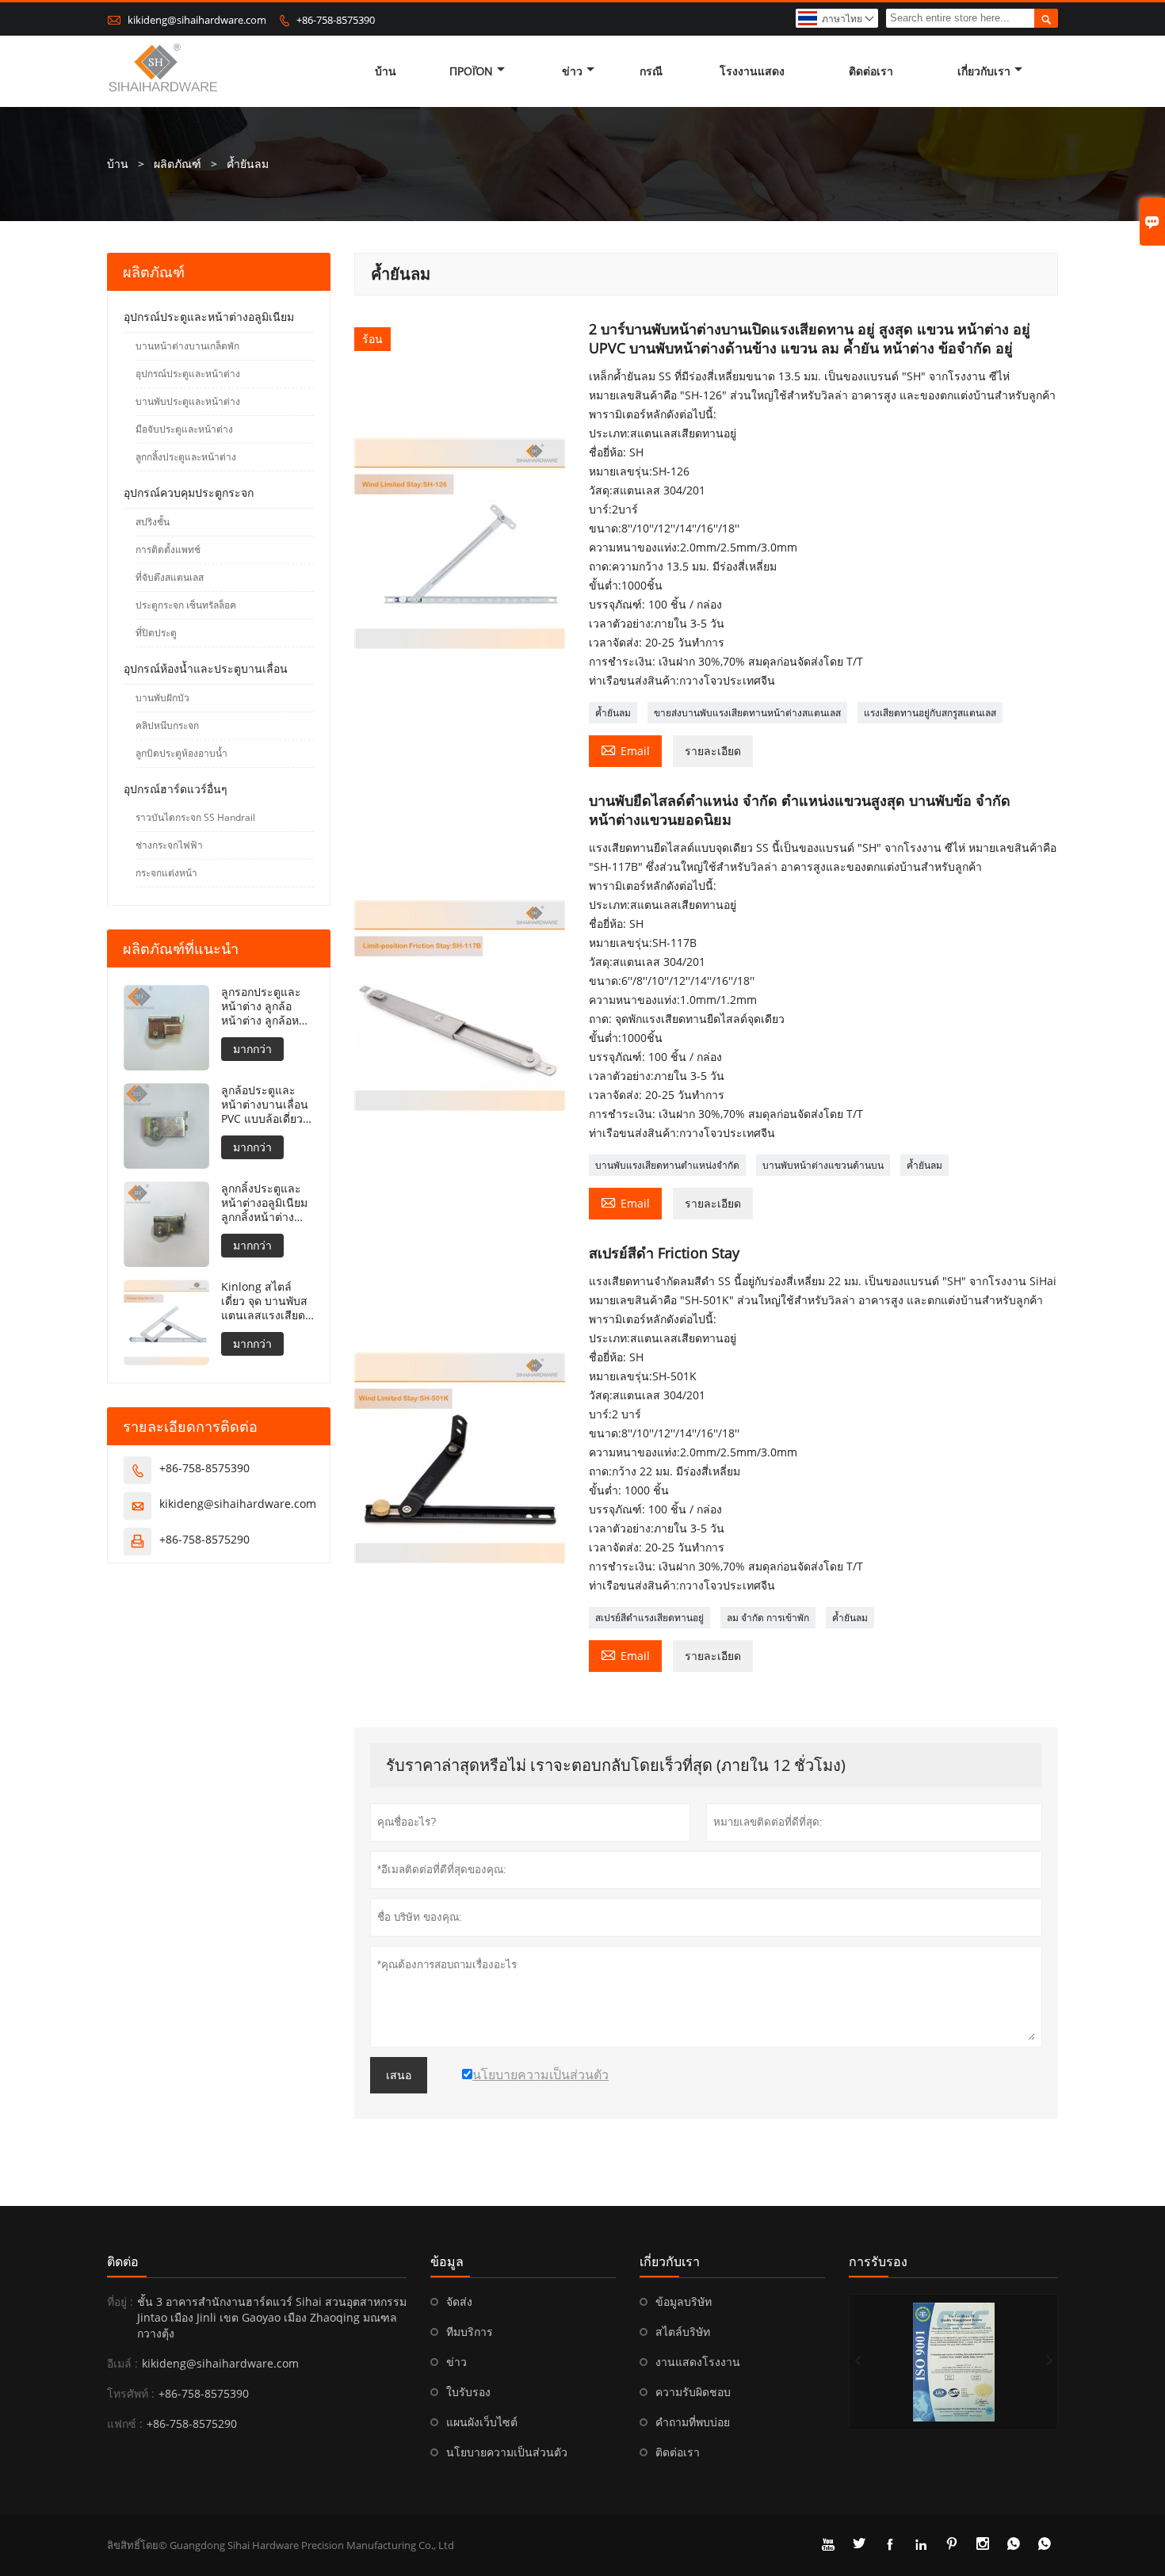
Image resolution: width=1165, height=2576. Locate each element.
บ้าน (386, 71)
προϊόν (471, 71)
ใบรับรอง (468, 2392)
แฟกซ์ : (125, 2423)
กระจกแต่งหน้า (166, 873)
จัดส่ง (459, 2301)
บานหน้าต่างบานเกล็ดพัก (187, 346)
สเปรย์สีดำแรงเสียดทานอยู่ (649, 1618)
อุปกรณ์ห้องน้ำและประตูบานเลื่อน (206, 668)
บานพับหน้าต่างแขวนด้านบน (823, 1165)
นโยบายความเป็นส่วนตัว (507, 2452)
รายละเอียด (713, 751)
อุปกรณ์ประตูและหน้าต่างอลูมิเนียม (209, 317)
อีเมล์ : (122, 2363)
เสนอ (399, 2075)
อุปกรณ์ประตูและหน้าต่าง (188, 374)
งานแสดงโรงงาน (698, 2362)
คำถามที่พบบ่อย (693, 2422)
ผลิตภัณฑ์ (178, 164)
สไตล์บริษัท (683, 2332)
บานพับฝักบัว (162, 698)
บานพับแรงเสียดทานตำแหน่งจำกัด (667, 1165)
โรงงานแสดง (752, 71)
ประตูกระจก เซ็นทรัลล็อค (186, 605)
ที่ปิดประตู (156, 633)
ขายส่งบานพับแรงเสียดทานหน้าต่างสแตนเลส (747, 713)
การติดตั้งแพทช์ (168, 550)
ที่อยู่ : (120, 2301)
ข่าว (572, 71)
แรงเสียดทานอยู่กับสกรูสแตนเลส (930, 713)
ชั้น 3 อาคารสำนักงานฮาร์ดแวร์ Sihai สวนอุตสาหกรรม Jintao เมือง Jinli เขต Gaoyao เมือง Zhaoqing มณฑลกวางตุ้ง (272, 2317)
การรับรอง (878, 2261)
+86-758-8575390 (336, 20)
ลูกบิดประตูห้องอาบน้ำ (181, 753)
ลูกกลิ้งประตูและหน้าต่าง (186, 457)
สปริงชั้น (153, 522)
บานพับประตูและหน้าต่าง (188, 401)
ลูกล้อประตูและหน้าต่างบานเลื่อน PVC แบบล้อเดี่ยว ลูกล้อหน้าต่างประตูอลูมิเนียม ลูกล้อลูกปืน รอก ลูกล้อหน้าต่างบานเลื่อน (265, 1105)
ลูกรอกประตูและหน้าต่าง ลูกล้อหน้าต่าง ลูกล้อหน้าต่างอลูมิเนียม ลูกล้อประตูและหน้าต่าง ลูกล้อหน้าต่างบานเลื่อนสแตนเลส (267, 1006)
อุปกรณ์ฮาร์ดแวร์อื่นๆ (176, 789)
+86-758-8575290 (204, 1539)
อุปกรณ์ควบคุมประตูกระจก (189, 492)
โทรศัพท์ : (131, 2393)
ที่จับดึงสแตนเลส (170, 577)
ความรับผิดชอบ (693, 2392)
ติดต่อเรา (871, 71)
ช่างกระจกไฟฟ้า (169, 845)
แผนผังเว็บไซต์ (482, 2422)
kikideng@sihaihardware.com (197, 20)
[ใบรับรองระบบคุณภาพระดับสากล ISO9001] (953, 2362)
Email (625, 750)
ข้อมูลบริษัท (684, 2301)
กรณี (651, 71)
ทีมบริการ (470, 2332)
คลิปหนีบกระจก (167, 725)
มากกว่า (252, 1049)
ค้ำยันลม (613, 713)
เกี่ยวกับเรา (984, 71)
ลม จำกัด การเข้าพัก (768, 1618)
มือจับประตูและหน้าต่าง (184, 429)
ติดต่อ (123, 2261)
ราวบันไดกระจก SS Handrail (195, 817)
